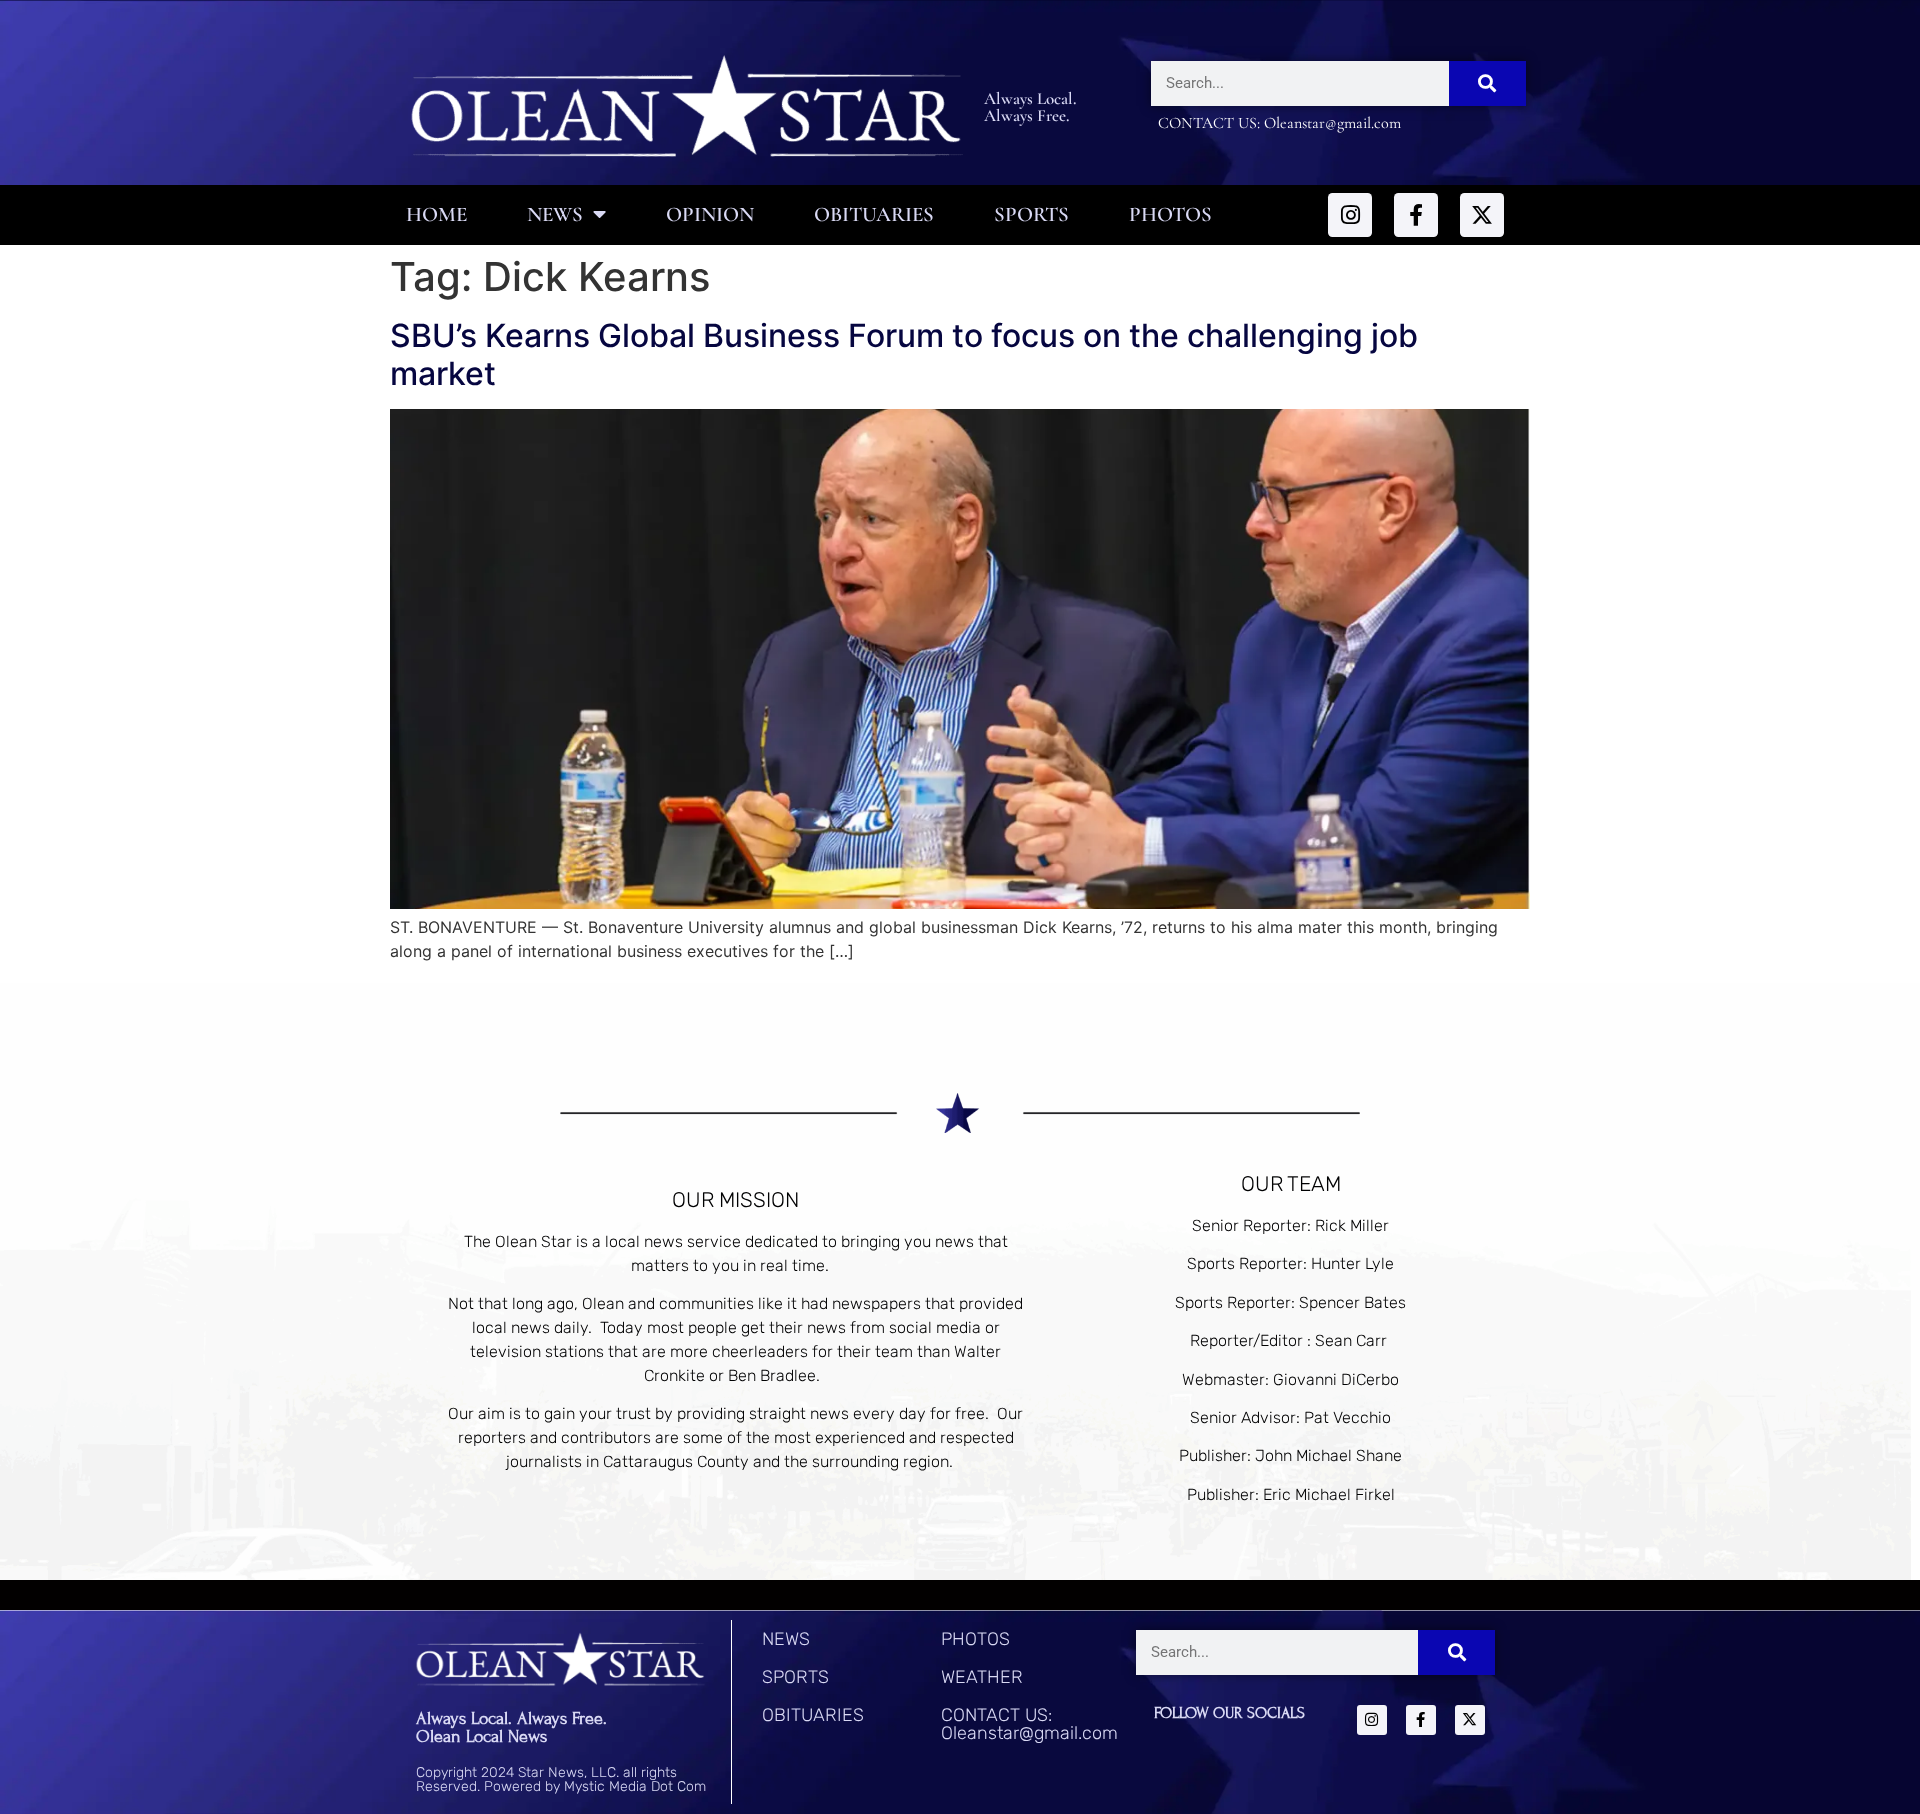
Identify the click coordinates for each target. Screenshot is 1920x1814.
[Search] (1487, 83)
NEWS (786, 1639)
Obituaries (874, 214)
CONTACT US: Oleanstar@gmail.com (1029, 1724)
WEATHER (982, 1677)
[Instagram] (1350, 215)
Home (436, 214)
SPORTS (795, 1677)
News (555, 214)
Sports (1031, 214)
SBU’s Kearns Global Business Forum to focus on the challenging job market (904, 354)
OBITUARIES (813, 1715)
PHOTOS (975, 1639)
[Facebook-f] (1416, 215)
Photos (1170, 214)
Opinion (710, 214)
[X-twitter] (1482, 215)
